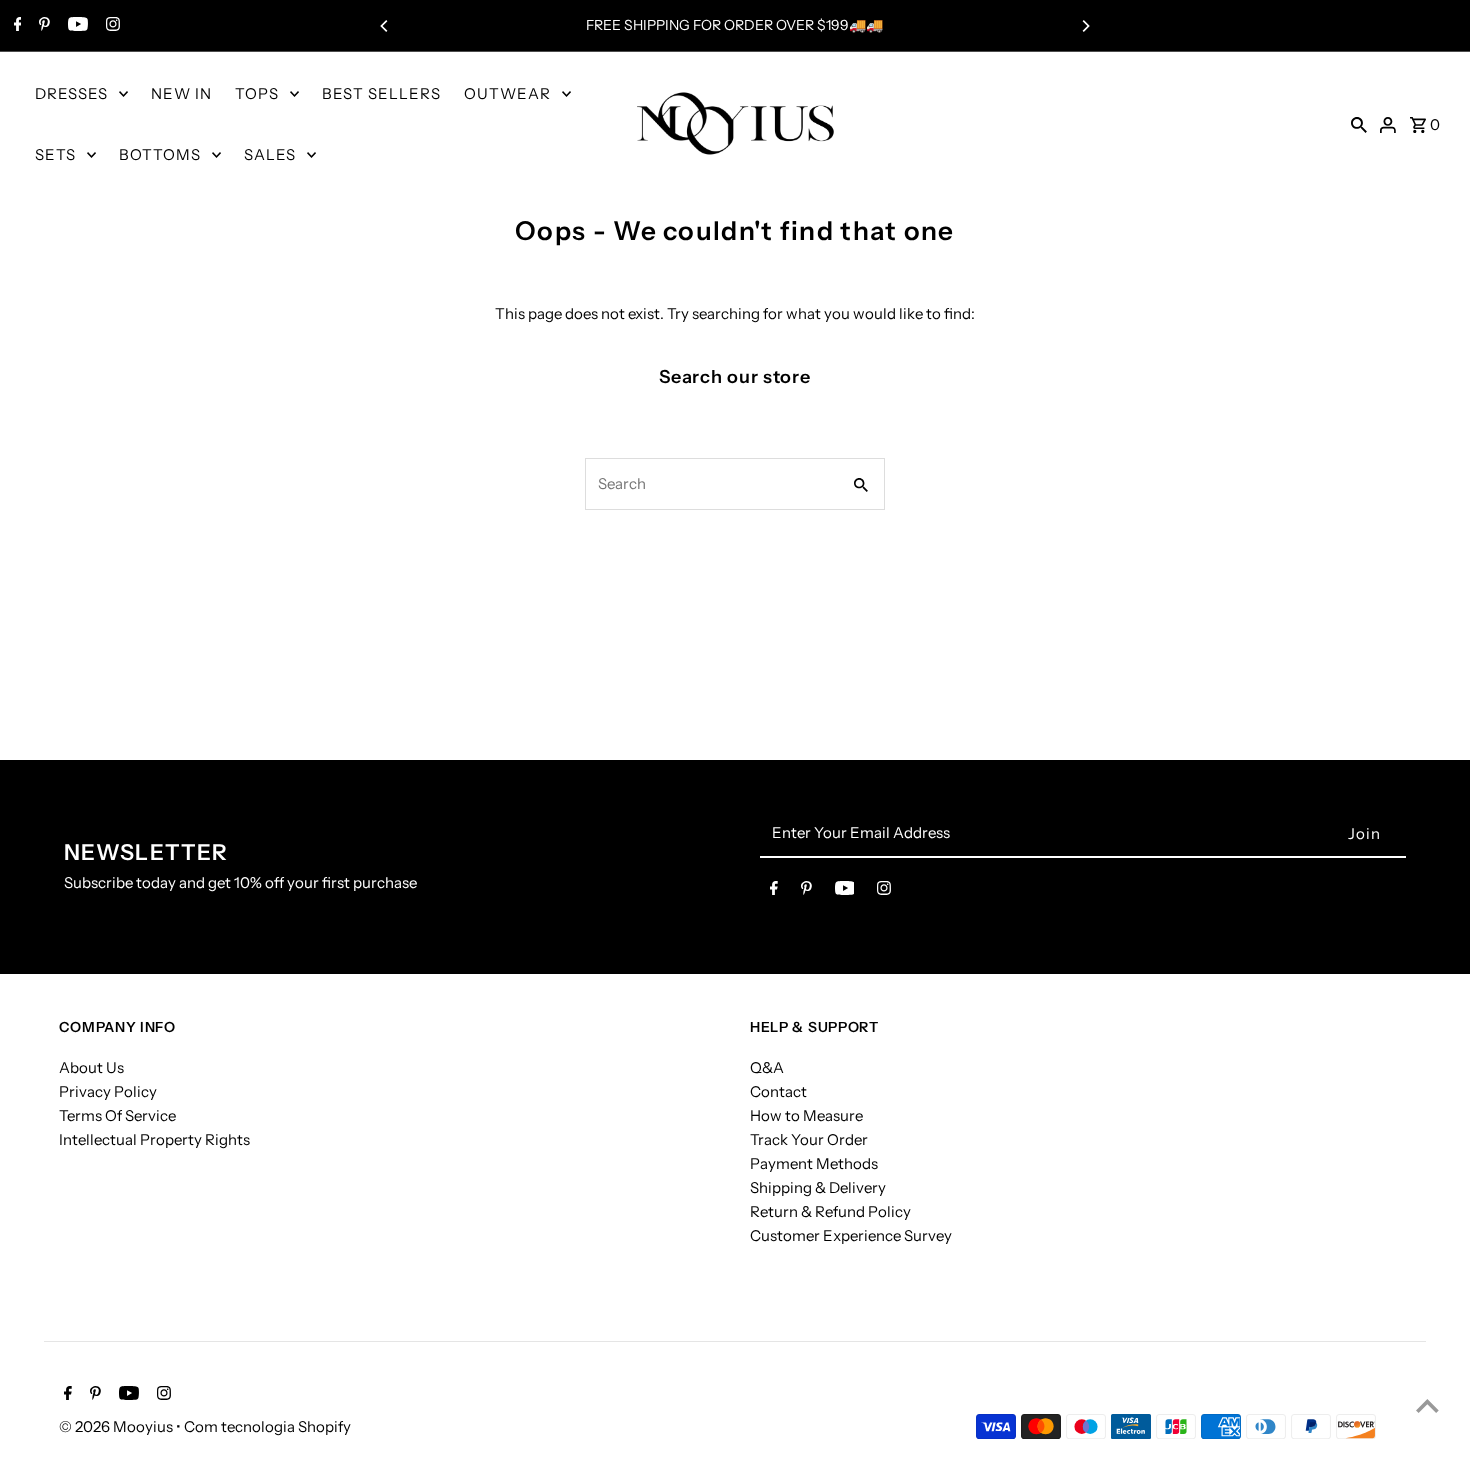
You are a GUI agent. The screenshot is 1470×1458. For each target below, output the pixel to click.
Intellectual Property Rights (154, 1138)
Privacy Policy (108, 1090)
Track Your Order (809, 1138)
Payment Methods (814, 1162)
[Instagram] (110, 26)
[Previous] (385, 26)
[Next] (1085, 26)
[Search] (1359, 124)
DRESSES (71, 93)
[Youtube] (75, 26)
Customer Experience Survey (851, 1234)
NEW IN (181, 93)
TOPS (257, 93)
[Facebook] (15, 26)
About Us (91, 1066)
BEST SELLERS (381, 93)
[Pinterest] (42, 26)
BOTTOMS (160, 154)
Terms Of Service (117, 1114)
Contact (778, 1090)
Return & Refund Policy (830, 1210)
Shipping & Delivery (818, 1186)
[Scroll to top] (1427, 1405)
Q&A (767, 1066)
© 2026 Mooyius (117, 1426)
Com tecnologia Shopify (267, 1426)
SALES (270, 154)
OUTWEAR (507, 93)
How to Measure (806, 1114)
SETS (55, 154)
